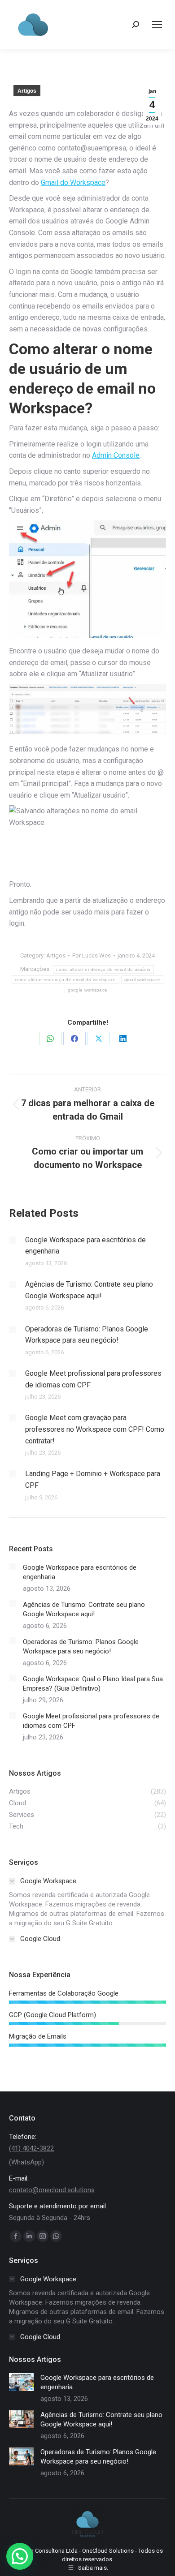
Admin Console (116, 455)
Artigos (27, 91)
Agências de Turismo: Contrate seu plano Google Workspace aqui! (89, 1290)
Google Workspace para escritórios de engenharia (85, 1246)
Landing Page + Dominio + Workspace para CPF (93, 1479)
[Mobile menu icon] (157, 25)
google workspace (88, 990)
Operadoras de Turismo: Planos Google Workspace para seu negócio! (87, 1335)
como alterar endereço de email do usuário (103, 969)
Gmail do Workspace (73, 182)
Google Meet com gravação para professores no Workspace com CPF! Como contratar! (95, 1429)
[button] (20, 2556)
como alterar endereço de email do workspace (66, 980)
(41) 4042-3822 (31, 2148)
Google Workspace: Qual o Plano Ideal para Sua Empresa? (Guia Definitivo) (93, 1684)
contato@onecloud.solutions (52, 2190)
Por (92, 955)
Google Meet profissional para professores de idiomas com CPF (93, 1379)
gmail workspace (142, 980)
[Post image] (13, 1240)
